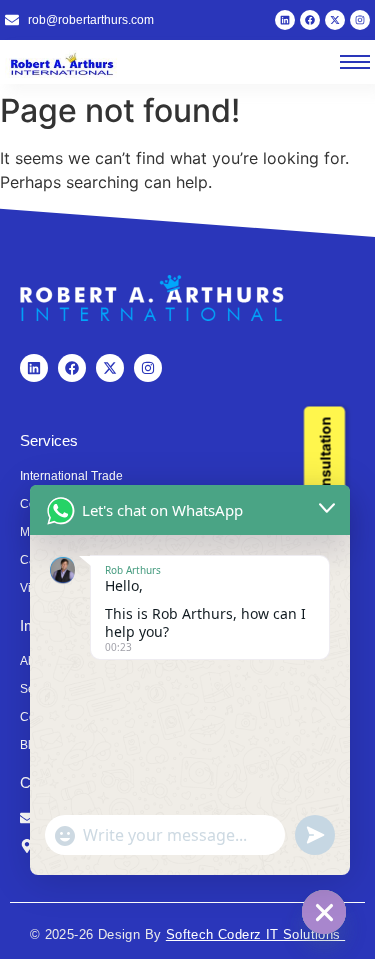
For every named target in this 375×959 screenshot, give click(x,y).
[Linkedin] (285, 20)
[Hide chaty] (324, 912)
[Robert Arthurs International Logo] (65, 64)
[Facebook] (310, 20)
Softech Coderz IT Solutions (255, 934)
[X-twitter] (335, 20)
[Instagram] (360, 20)
